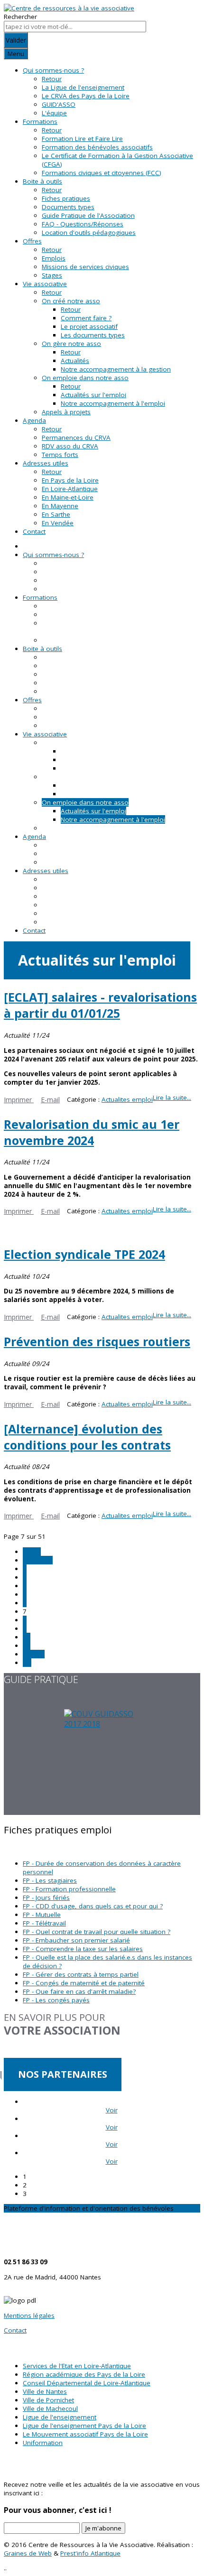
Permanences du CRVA (76, 437)
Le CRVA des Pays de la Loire (86, 96)
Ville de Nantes (45, 2391)
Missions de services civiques (85, 267)
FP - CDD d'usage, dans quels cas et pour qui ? (93, 1906)
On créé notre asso (71, 301)
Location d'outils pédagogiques (89, 232)
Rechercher (20, 17)
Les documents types (93, 335)
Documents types (68, 207)
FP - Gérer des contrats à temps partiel (81, 1974)
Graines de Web (28, 2553)
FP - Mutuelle (42, 1915)
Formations (40, 121)
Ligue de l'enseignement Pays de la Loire (84, 2426)
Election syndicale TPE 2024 (84, 1254)
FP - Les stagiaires (50, 1880)
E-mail (50, 1100)
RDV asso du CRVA (70, 446)
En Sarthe (56, 514)
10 (27, 1637)
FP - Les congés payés (56, 2000)
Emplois (54, 258)
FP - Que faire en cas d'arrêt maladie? (79, 1991)
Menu (16, 54)
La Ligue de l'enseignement (83, 87)
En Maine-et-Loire (68, 497)
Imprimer (19, 1100)
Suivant (34, 1654)
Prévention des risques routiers (97, 1341)
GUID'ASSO (59, 104)
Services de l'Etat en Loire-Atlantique (77, 2366)
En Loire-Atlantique (70, 489)
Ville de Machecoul (50, 2409)
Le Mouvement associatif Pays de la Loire (85, 2434)
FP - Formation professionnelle (69, 1889)
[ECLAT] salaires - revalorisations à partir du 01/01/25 (100, 1005)
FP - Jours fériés (46, 1897)
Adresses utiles (46, 463)
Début (32, 1552)
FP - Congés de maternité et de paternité (84, 1983)
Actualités (75, 361)
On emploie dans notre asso (85, 378)
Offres (32, 241)
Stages (52, 275)
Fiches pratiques (66, 198)
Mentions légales (29, 2316)
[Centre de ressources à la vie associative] (69, 8)
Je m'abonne (103, 2528)
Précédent (38, 1560)
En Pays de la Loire (70, 480)
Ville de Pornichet (48, 2400)
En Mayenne (60, 506)
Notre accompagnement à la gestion (116, 369)
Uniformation (43, 2443)
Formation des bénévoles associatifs (97, 147)
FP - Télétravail (44, 1923)
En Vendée (58, 523)
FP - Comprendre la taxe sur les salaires (83, 1949)
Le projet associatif (89, 326)
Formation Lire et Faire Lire (82, 139)
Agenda (34, 420)
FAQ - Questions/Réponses (83, 224)
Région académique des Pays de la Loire (84, 2374)
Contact (34, 531)
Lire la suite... (172, 1097)
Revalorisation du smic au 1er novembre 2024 (92, 1132)
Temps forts (60, 455)
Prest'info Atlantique (90, 2553)
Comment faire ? (86, 318)
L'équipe (54, 113)
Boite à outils (42, 181)
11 (27, 1646)
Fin (27, 1663)
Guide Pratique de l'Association (88, 215)
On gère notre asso (71, 344)
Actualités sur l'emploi (93, 395)
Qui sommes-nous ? (53, 70)
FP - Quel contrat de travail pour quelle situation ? (97, 1932)
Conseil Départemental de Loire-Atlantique (87, 2383)
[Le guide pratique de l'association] (102, 1762)
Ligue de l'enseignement (60, 2417)
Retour (52, 79)
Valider (16, 40)
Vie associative (45, 284)
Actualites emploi (127, 1099)
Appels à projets (66, 412)
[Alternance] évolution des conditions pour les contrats (87, 1437)
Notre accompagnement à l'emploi (113, 403)
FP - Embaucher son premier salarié (76, 1940)
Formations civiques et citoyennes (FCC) (102, 173)
